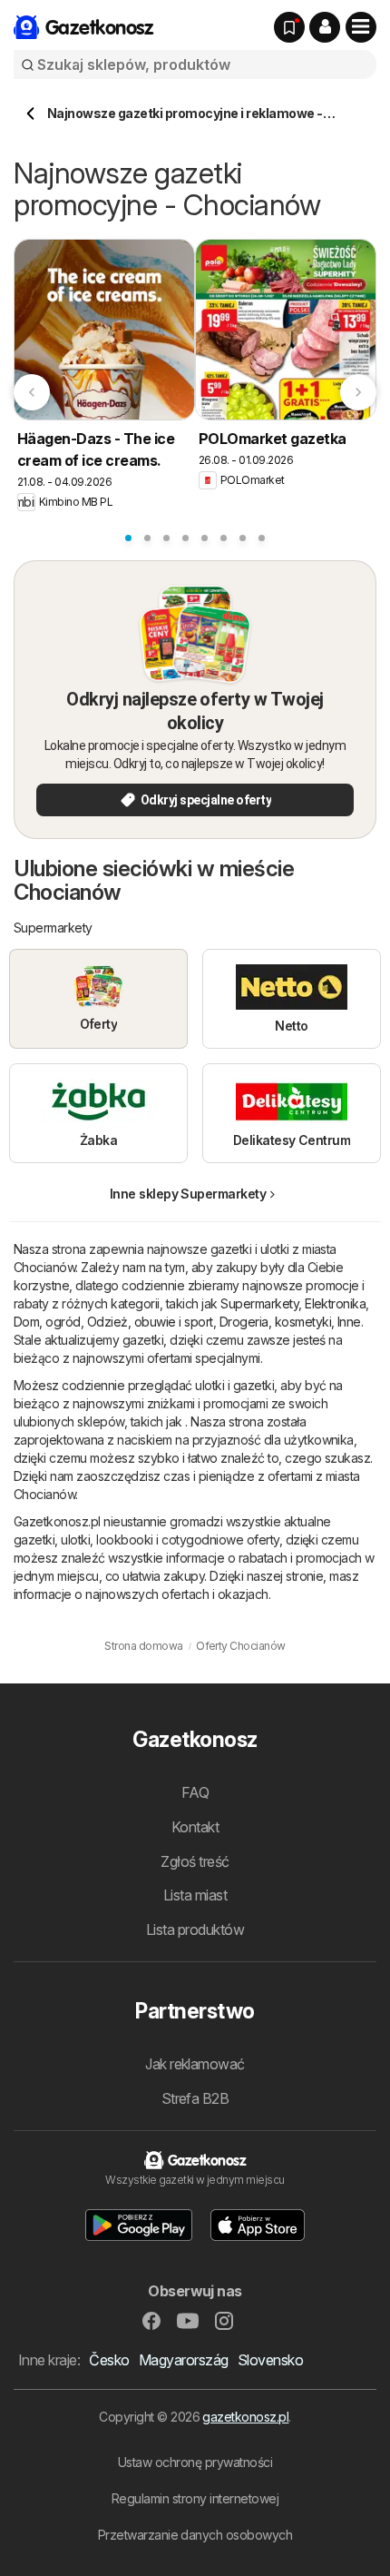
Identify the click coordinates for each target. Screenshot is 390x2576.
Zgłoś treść (195, 1861)
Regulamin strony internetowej (195, 2498)
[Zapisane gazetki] (289, 27)
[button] (325, 27)
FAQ (195, 1792)
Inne (349, 1322)
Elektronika (335, 1303)
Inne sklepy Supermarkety (188, 1194)
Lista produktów (195, 1930)
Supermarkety (259, 1303)
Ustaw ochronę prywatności (195, 2462)
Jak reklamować (195, 2064)
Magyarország (184, 2360)
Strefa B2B (195, 2098)
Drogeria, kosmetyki (275, 1322)
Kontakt (195, 1827)
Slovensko (270, 2360)
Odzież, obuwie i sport (150, 1322)
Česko (109, 2360)
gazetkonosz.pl (245, 2417)
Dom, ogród (47, 1322)
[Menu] (361, 27)
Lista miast (195, 1895)
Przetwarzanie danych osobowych (195, 2535)
